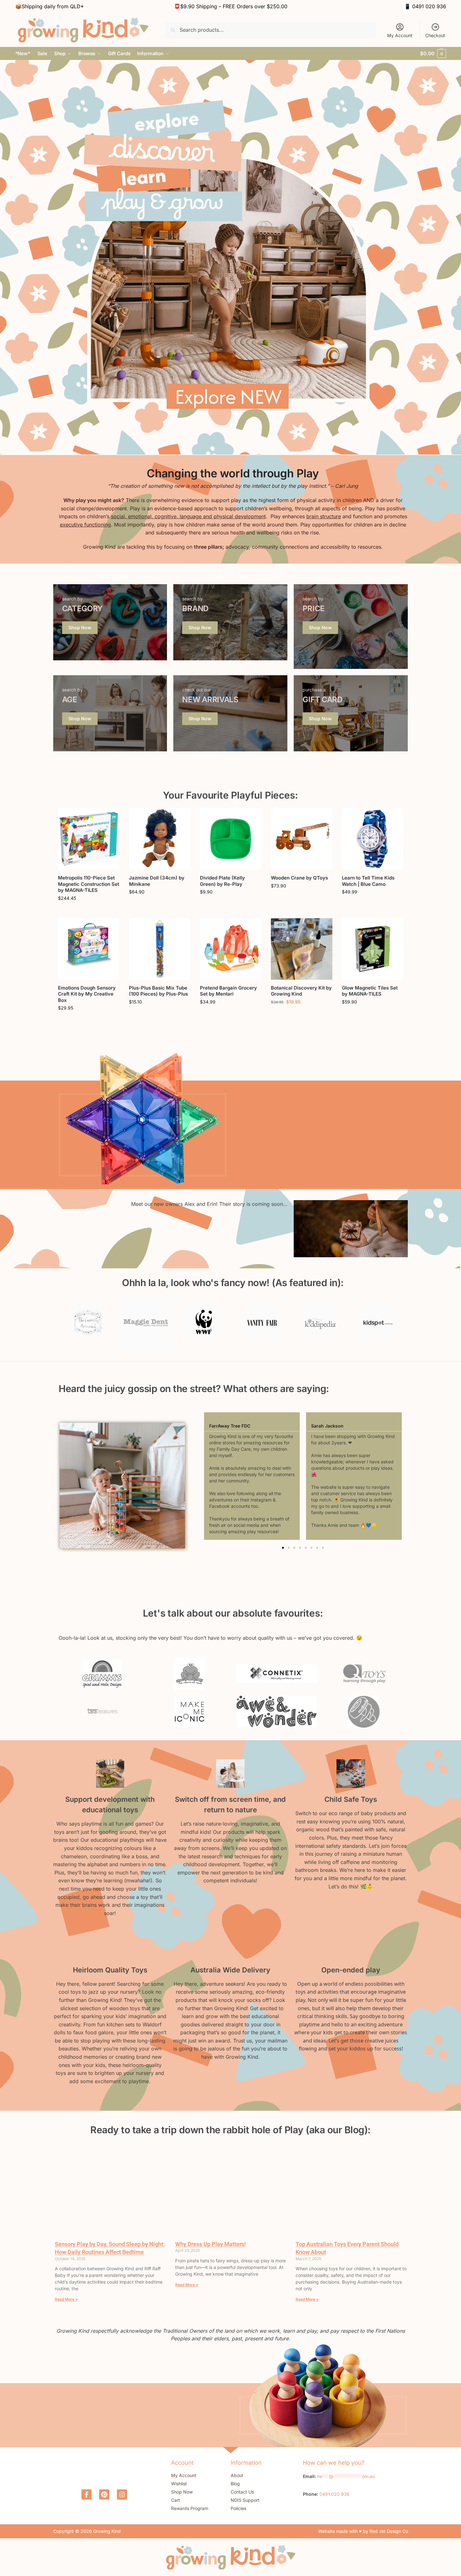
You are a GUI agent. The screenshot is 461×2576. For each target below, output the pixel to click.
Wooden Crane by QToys (299, 878)
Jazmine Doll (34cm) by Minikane (157, 881)
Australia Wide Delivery (230, 1970)
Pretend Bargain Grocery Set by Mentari (228, 991)
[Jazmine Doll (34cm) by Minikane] (160, 839)
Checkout (435, 35)
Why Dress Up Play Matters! (211, 2244)
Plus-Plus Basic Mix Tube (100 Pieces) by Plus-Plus (158, 991)
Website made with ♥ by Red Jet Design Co (363, 2531)
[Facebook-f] (86, 2494)
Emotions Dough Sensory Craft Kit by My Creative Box (87, 994)
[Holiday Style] (110, 622)
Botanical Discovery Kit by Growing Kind (301, 991)
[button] (433, 54)
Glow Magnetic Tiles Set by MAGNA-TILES (370, 991)
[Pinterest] (104, 2494)
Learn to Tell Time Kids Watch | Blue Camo (368, 881)
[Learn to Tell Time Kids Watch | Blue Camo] (373, 839)
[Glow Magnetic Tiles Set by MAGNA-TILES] (373, 949)
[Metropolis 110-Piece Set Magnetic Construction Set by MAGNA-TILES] (89, 839)
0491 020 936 (429, 6)
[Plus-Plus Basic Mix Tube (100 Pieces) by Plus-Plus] (160, 949)
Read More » (66, 2299)
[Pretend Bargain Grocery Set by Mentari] (231, 949)
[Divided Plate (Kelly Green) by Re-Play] (231, 839)
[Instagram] (122, 2494)
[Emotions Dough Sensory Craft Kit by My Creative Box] (89, 949)
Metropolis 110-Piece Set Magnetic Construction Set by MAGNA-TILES (89, 884)
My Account (400, 35)
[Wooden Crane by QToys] (302, 839)
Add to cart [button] (89, 912)
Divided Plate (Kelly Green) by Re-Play (222, 881)
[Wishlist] (110, 818)
